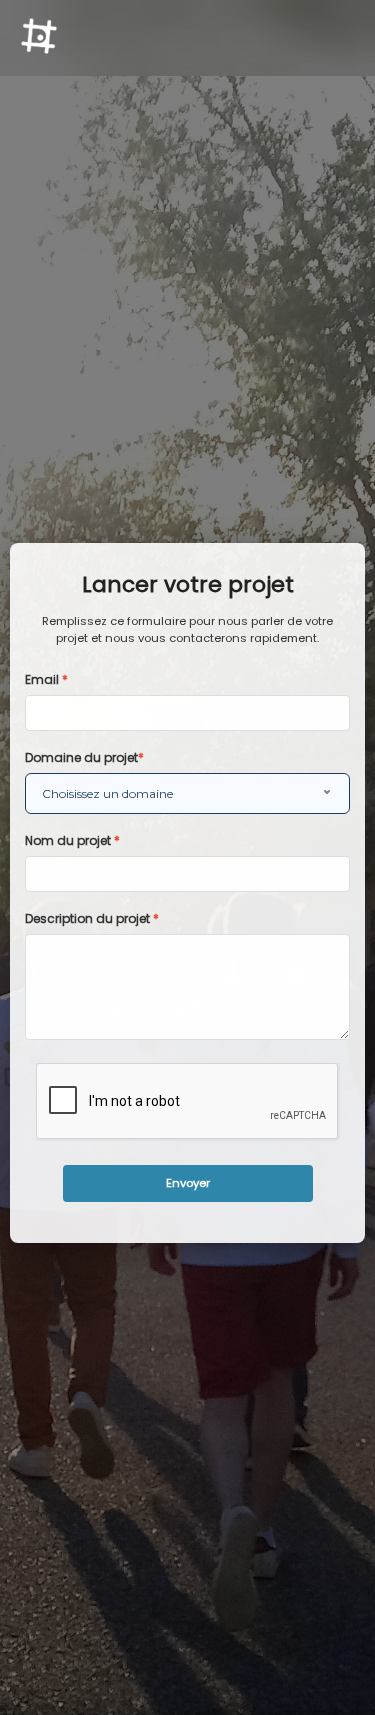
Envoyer (188, 1183)
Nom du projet (72, 840)
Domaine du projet (84, 757)
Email (46, 679)
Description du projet (92, 918)
